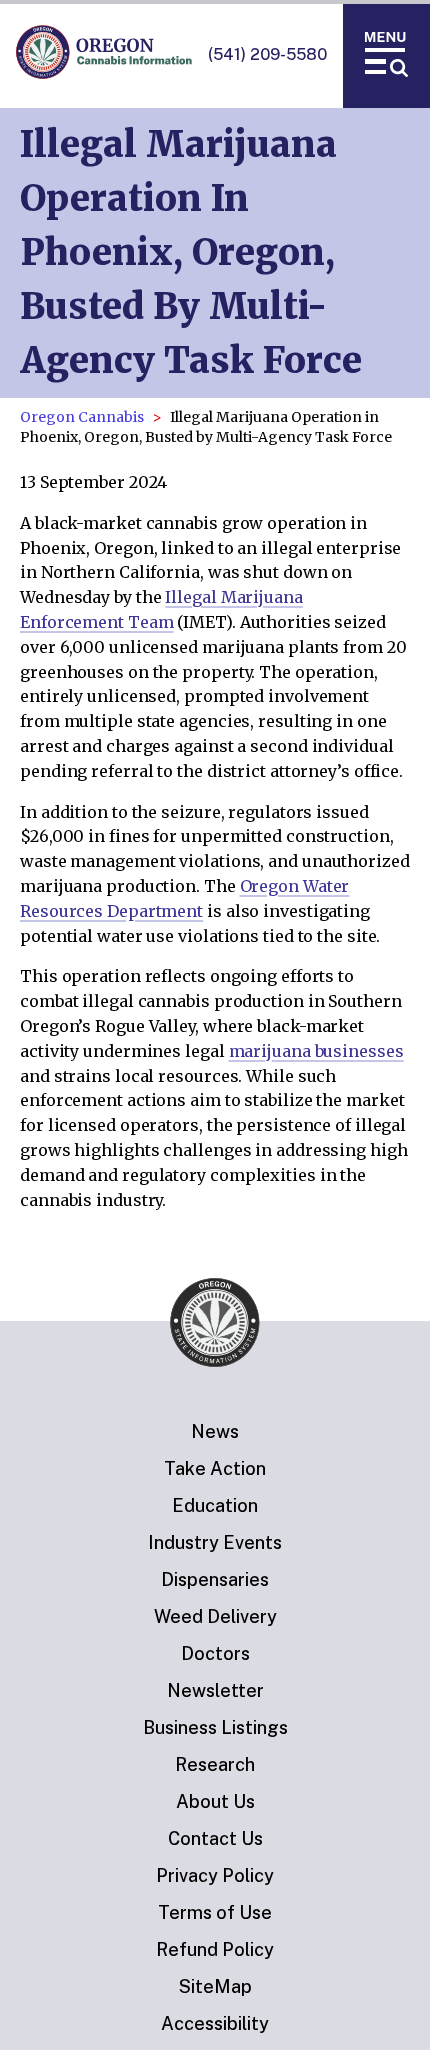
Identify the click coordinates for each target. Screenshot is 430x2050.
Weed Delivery (215, 1616)
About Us (215, 1801)
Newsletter (215, 1690)
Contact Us (215, 1838)
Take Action (215, 1468)
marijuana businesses (316, 1051)
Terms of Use (215, 1912)
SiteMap (215, 1986)
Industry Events (215, 1542)
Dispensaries (215, 1579)
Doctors (215, 1653)
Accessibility (215, 2023)
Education (215, 1505)
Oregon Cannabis (82, 417)
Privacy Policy (215, 1875)
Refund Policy (215, 1949)
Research (215, 1764)
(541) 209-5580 (267, 54)
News (215, 1431)
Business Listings (215, 1727)
